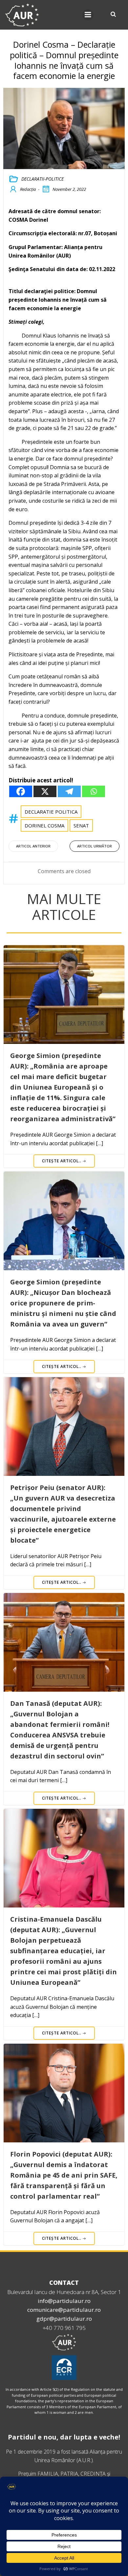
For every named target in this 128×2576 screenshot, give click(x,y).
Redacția (28, 189)
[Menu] (88, 15)
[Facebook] (21, 791)
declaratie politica (51, 812)
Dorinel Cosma (44, 825)
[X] (45, 791)
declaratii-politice (43, 179)
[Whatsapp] (94, 791)
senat (81, 825)
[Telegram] (69, 791)
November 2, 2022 (69, 189)
